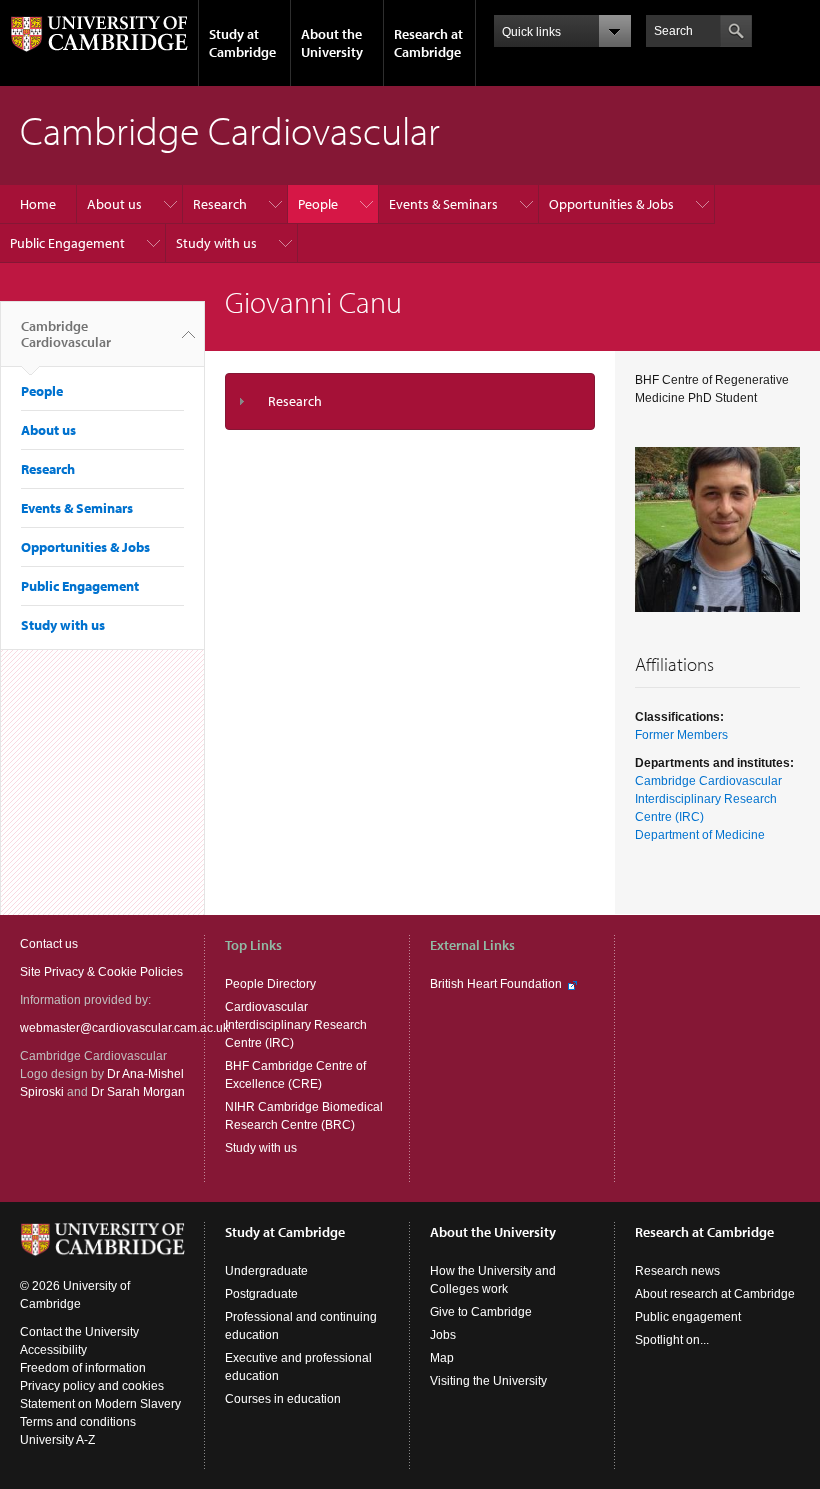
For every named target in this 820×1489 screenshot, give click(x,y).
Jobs (443, 1335)
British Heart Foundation (496, 984)
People (318, 204)
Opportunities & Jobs (611, 204)
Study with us (216, 243)
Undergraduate (266, 1271)
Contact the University (79, 1332)
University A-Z (57, 1440)
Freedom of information (83, 1368)
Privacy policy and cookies (92, 1386)
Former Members (681, 735)
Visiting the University (488, 1381)
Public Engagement (67, 243)
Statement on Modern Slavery (100, 1404)
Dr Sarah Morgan (138, 1092)
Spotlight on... (672, 1340)
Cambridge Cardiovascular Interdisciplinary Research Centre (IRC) (708, 799)
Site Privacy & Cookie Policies (101, 972)
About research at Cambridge (715, 1294)
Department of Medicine (700, 835)
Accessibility (53, 1350)
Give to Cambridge (481, 1312)
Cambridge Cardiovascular (66, 334)
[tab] (410, 401)
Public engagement (688, 1317)
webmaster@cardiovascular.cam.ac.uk (124, 1028)
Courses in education (283, 1399)
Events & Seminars (443, 204)
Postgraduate (261, 1294)
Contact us (49, 944)
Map (442, 1358)
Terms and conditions (78, 1422)
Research (220, 204)
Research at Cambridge (428, 43)
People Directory (270, 984)
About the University (332, 43)
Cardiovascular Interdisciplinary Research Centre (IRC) (296, 1025)
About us (114, 204)
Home (38, 204)
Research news (677, 1271)
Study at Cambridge (242, 43)
